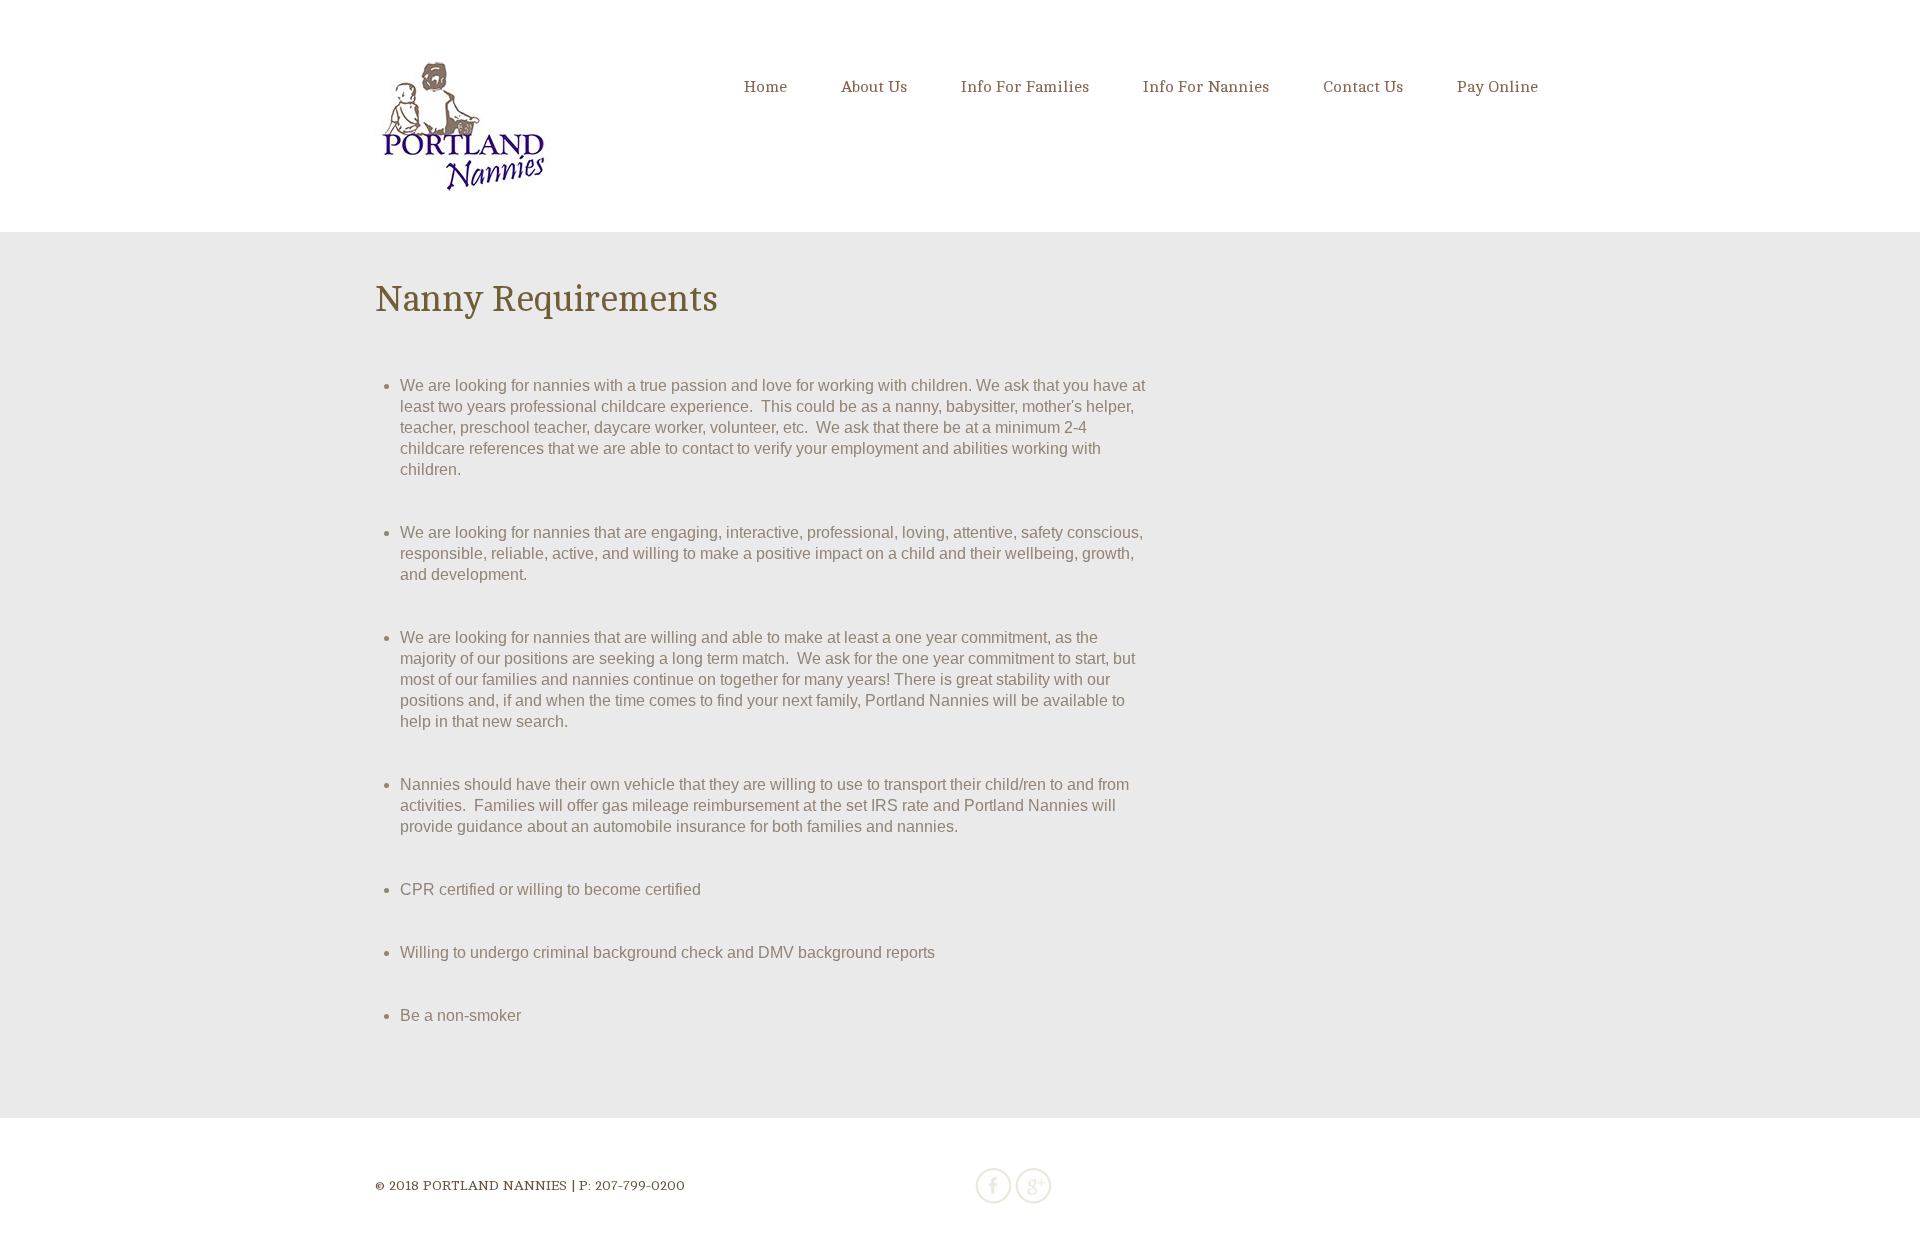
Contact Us (1363, 87)
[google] (1033, 1184)
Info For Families (1025, 87)
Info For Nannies (1206, 87)
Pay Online (1497, 87)
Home (765, 87)
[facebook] (993, 1184)
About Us (874, 87)
